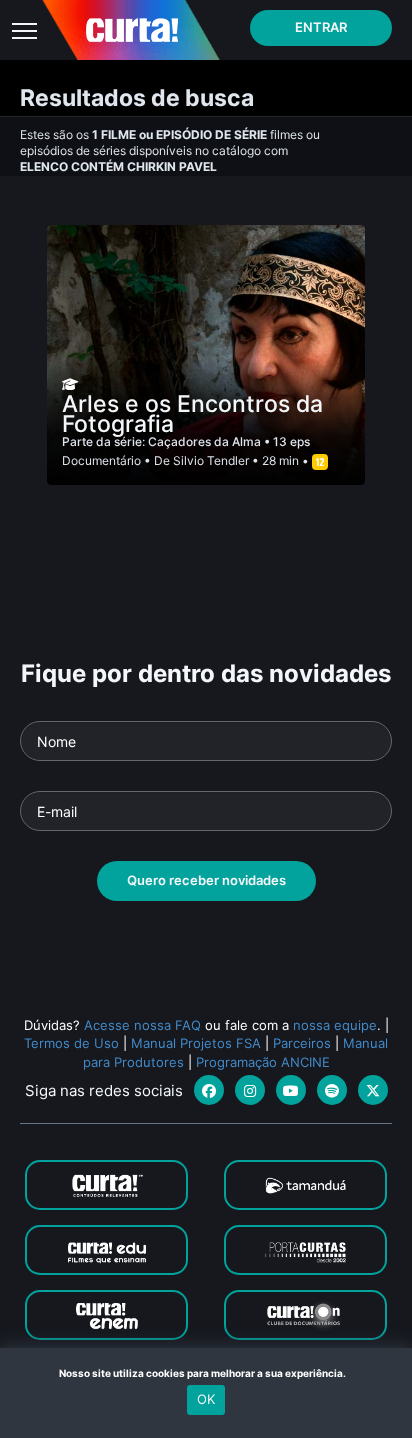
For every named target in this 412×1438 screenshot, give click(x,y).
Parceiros (302, 1043)
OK (206, 1399)
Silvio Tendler (211, 460)
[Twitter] (373, 1090)
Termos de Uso (71, 1043)
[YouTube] (291, 1090)
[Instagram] (250, 1090)
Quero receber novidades (206, 880)
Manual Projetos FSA (196, 1043)
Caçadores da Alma (206, 441)
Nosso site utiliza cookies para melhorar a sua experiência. (206, 1373)
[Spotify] (332, 1090)
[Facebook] (209, 1090)
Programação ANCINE (263, 1062)
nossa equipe (335, 1025)
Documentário (101, 460)
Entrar (321, 27)
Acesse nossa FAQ (142, 1025)
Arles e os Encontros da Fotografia (192, 414)
